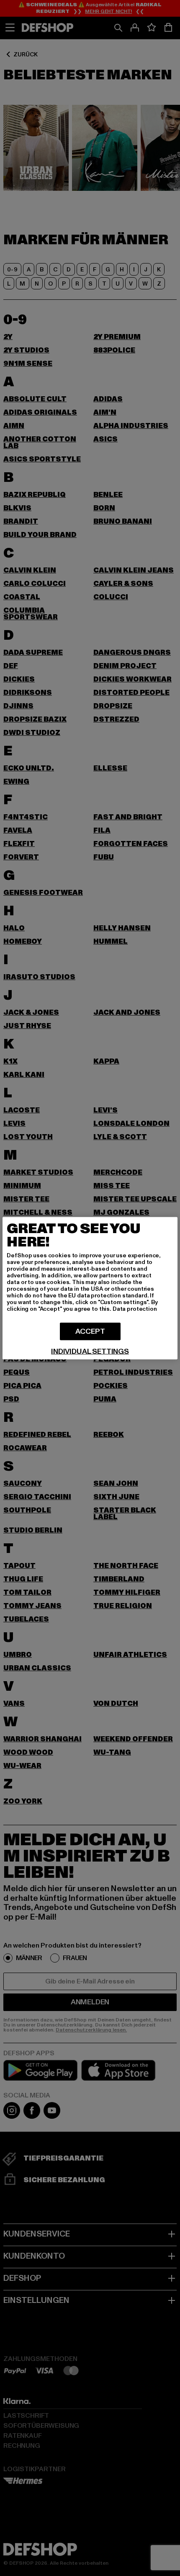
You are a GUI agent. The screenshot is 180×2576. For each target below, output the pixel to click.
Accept (90, 1331)
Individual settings (90, 1351)
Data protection (135, 1308)
